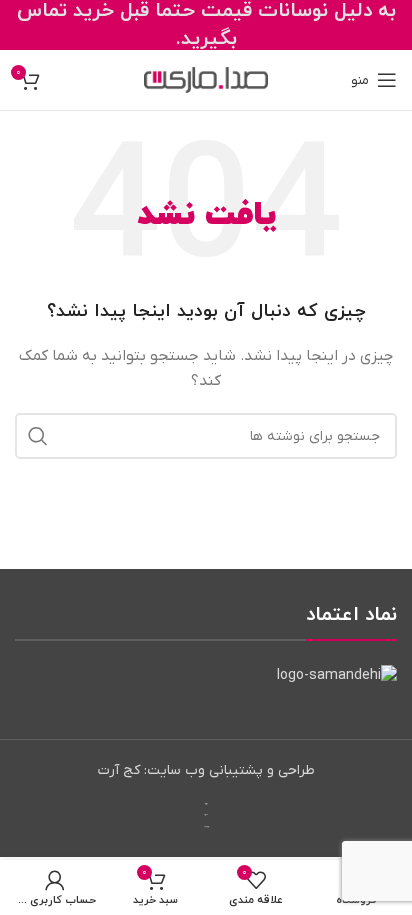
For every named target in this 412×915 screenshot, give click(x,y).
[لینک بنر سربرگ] (206, 25)
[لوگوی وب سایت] (205, 79)
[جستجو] (38, 436)
